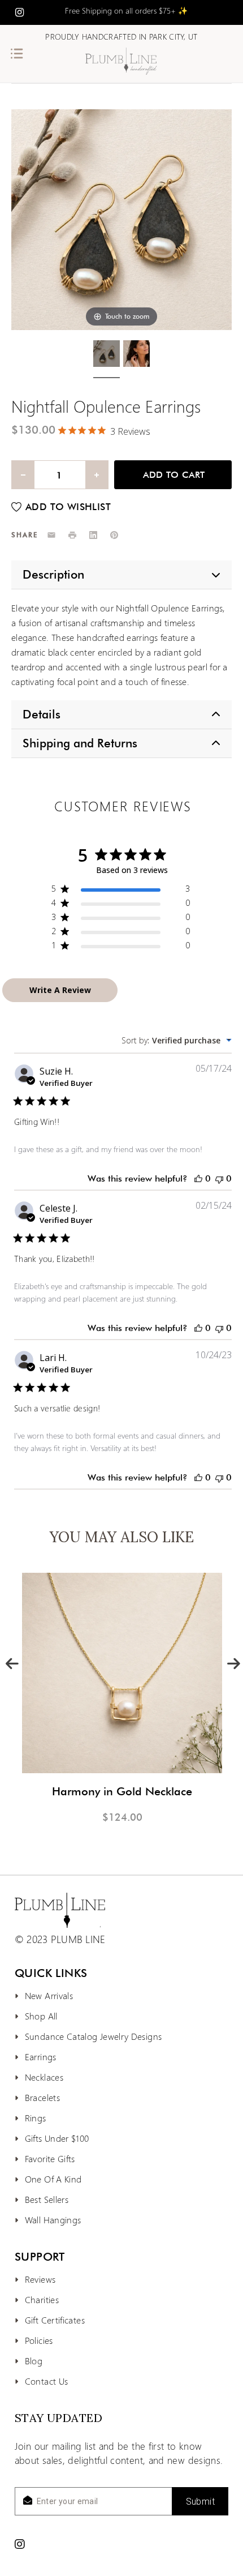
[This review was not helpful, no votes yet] (219, 1178)
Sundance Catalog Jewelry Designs (94, 2036)
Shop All (41, 2016)
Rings (36, 2118)
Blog (34, 2361)
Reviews (40, 2279)
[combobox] (177, 1040)
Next (233, 1662)
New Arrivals (49, 1995)
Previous (11, 1662)
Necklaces (44, 2077)
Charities (42, 2299)
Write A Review (60, 990)
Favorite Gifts (50, 2158)
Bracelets (42, 2097)
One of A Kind (53, 2179)
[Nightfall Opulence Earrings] (107, 356)
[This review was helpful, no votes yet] (198, 1178)
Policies (39, 2340)
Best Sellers (47, 2199)
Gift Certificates (55, 2320)
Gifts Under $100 (57, 2138)
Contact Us (47, 2381)
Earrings (41, 2057)
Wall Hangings (53, 2220)
